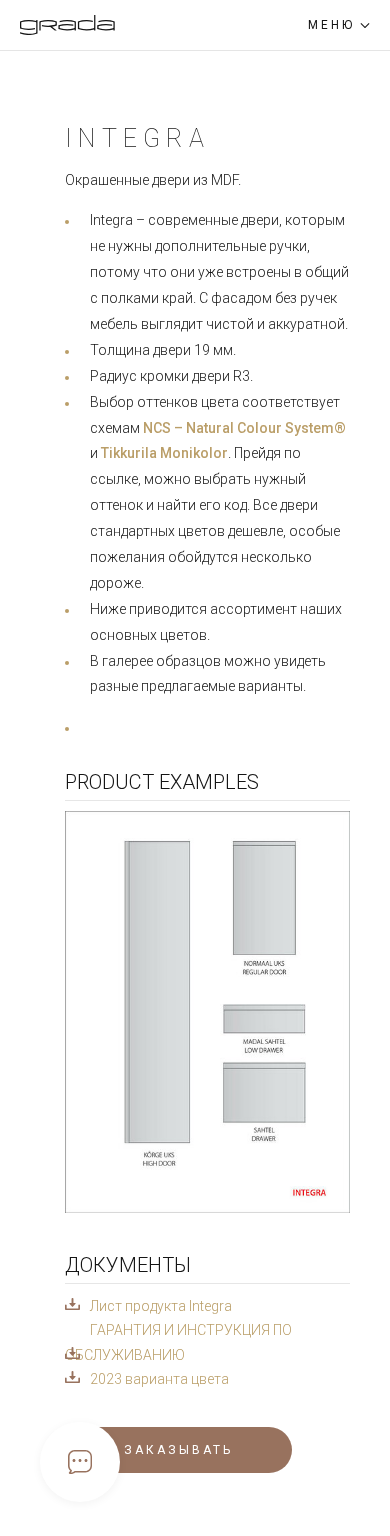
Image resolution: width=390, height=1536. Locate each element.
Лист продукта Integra (161, 1306)
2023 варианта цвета (159, 1379)
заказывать (178, 1450)
